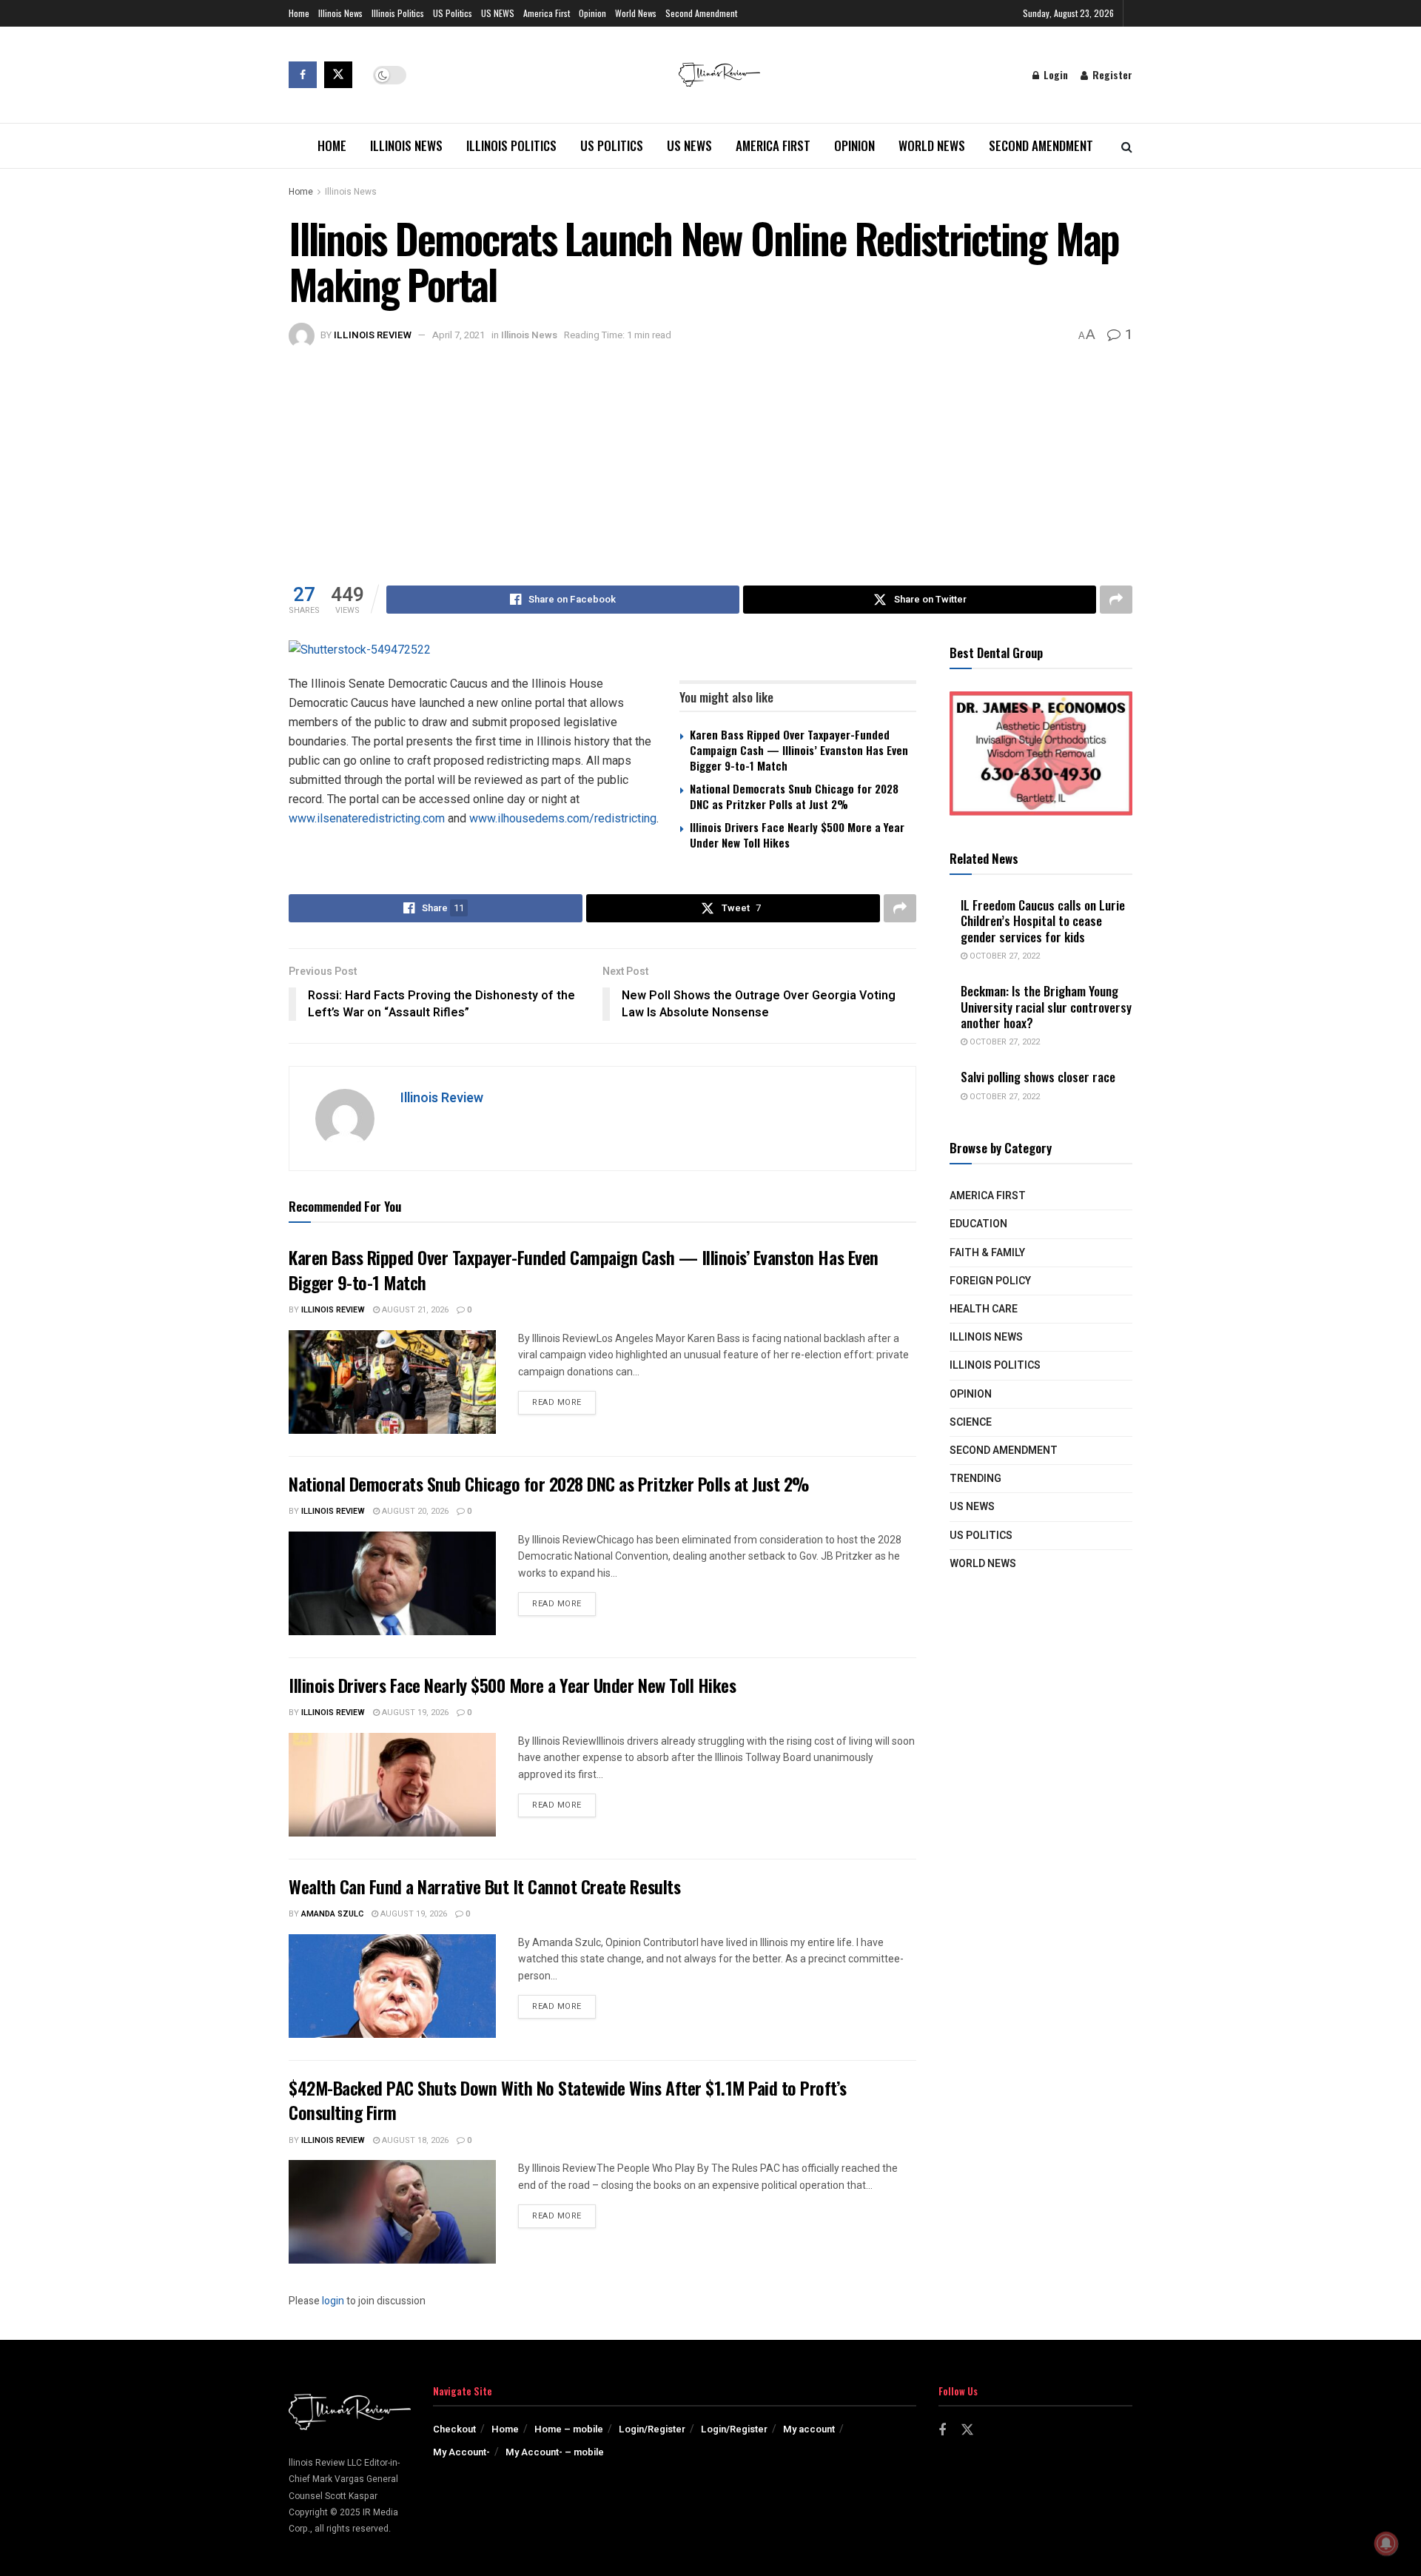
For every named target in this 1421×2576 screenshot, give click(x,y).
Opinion (592, 13)
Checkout (454, 2429)
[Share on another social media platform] (1116, 600)
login (333, 2301)
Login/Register (652, 2429)
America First (547, 13)
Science (971, 1422)
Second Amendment (701, 13)
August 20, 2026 (414, 1511)
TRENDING (975, 1479)
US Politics (453, 13)
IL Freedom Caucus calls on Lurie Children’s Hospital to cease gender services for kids (1043, 921)
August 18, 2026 (414, 2140)
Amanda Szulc (332, 1914)
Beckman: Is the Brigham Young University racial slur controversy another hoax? (1046, 1007)
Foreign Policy (990, 1281)
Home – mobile (569, 2429)
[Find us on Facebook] (303, 75)
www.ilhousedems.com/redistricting (563, 818)
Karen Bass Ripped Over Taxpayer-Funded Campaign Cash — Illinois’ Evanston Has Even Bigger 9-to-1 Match (799, 750)
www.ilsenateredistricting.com (367, 818)
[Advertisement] (710, 460)
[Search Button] (1127, 146)
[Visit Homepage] (719, 75)
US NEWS (498, 13)
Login (1054, 74)
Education (978, 1224)
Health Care (984, 1309)
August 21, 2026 (414, 1310)
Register (1111, 74)
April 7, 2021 (458, 335)
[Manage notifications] (1386, 2543)
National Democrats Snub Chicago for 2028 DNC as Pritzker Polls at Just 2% (794, 796)
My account (809, 2429)
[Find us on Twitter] (338, 75)
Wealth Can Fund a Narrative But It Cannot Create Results (484, 1886)
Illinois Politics (398, 13)
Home (299, 13)
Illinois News (340, 13)
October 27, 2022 (1004, 956)
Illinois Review (373, 335)
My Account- (461, 2452)
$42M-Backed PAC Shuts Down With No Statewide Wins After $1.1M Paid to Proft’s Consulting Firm (567, 2100)
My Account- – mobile (555, 2452)
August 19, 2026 (414, 1713)
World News (636, 13)
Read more (564, 1402)
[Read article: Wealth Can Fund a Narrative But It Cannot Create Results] (392, 1986)
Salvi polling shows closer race (1038, 1077)
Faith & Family (987, 1253)
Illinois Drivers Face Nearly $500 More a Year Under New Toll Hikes (797, 835)
